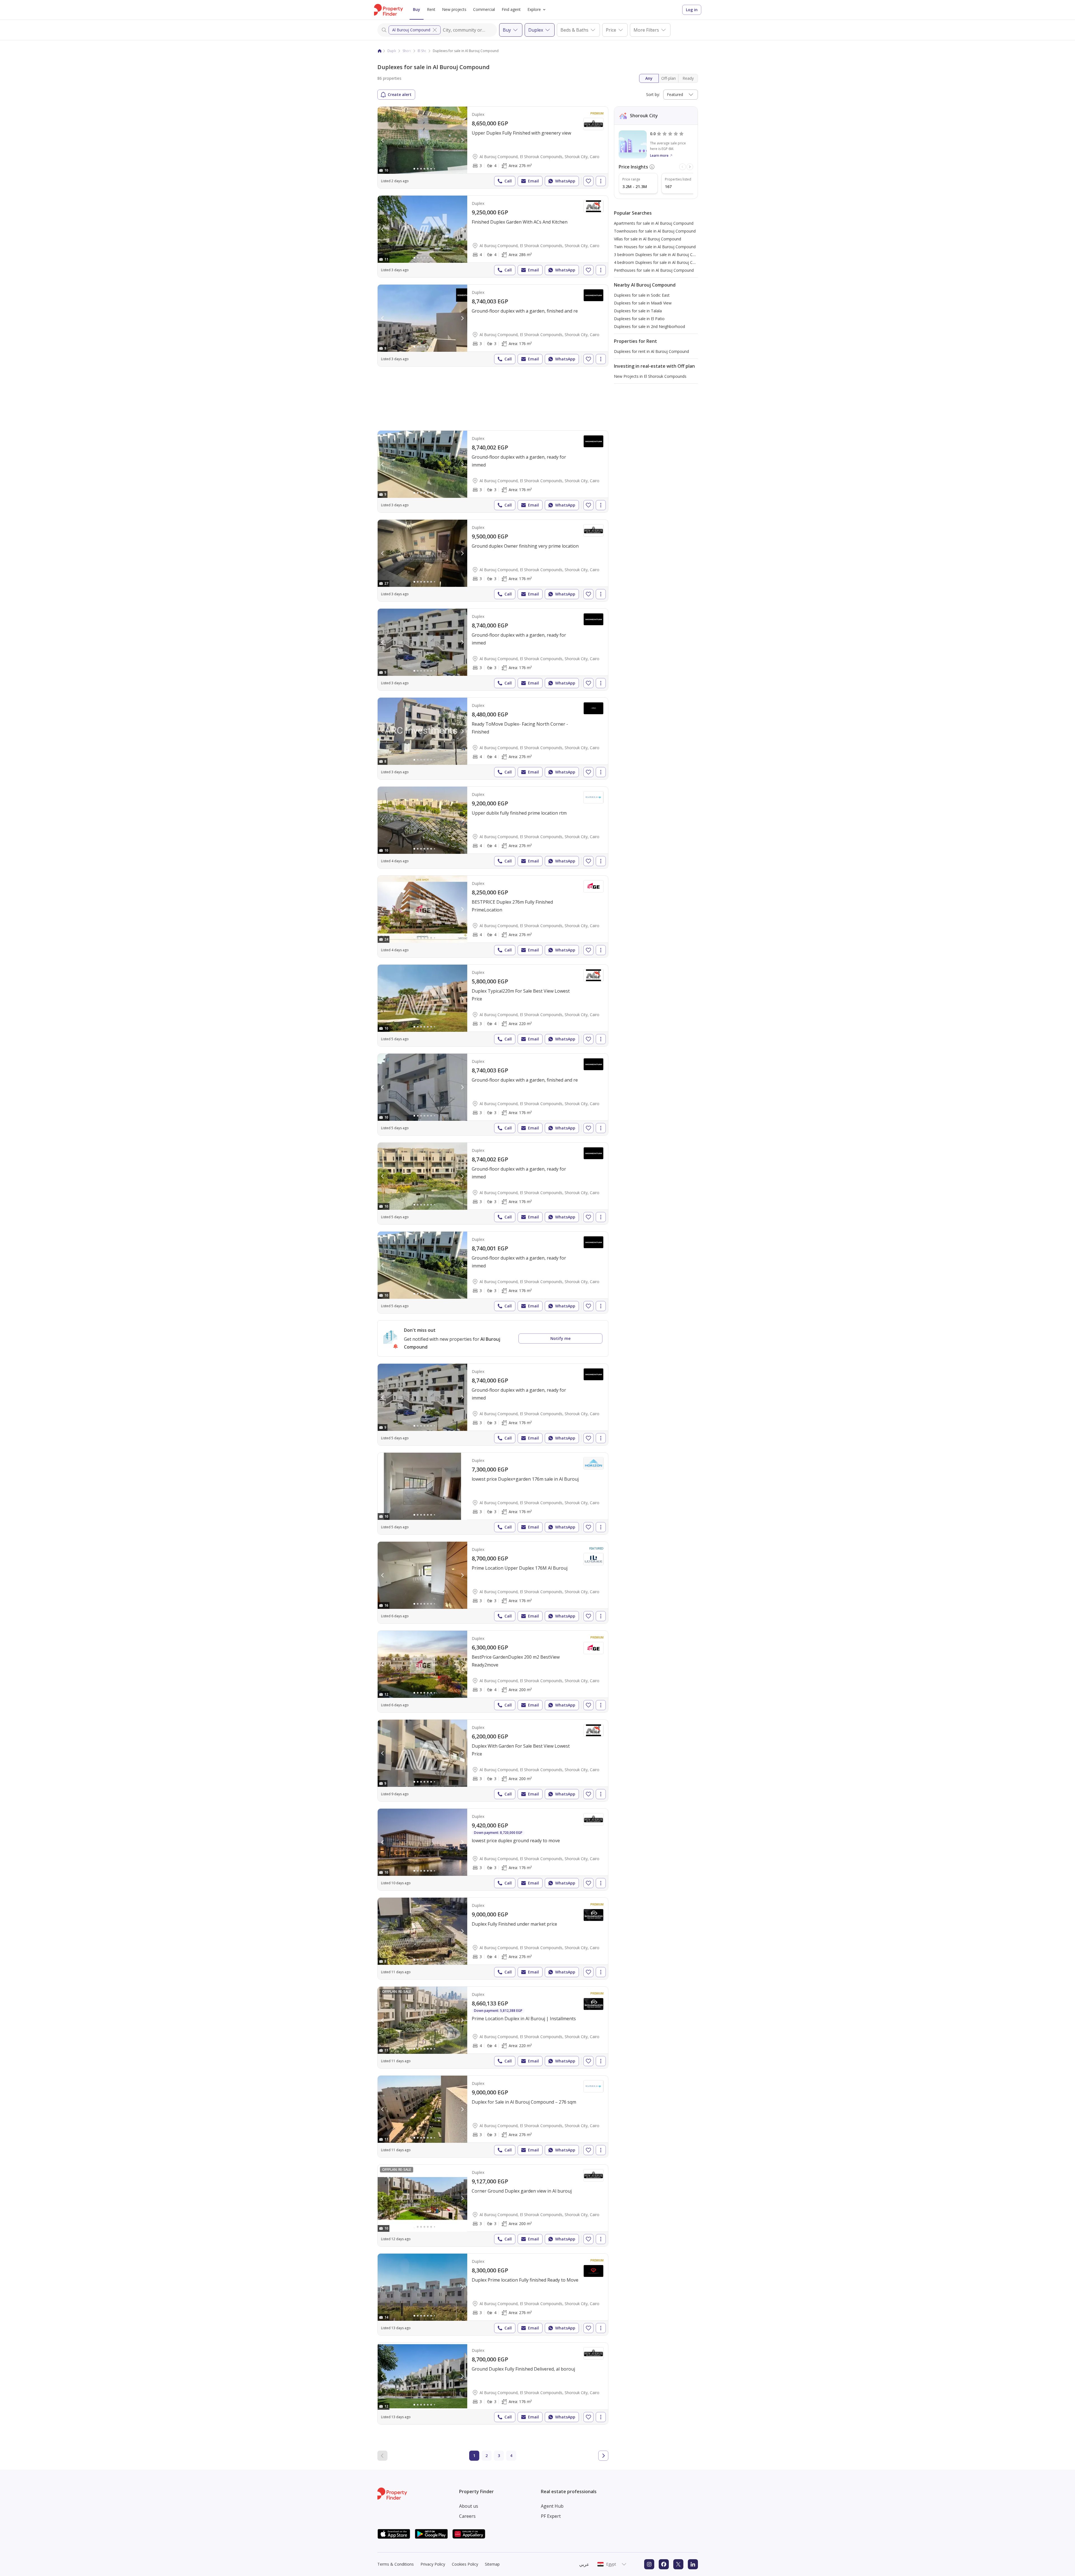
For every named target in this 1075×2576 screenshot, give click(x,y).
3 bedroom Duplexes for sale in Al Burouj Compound (662, 255)
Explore (534, 9)
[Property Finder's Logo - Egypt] (388, 10)
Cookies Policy (465, 2564)
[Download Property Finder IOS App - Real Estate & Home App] (394, 2534)
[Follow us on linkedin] (693, 2564)
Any (649, 78)
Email (533, 181)
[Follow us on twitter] (678, 2564)
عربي (584, 2564)
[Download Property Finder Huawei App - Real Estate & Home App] (469, 2534)
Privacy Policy (433, 2564)
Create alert (400, 94)
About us (469, 2506)
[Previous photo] (383, 140)
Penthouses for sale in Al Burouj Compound (654, 270)
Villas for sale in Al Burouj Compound (648, 239)
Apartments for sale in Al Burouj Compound (654, 223)
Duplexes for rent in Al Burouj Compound (651, 351)
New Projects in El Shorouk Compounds (650, 376)
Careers (467, 2516)
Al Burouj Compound (411, 30)
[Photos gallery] (422, 140)
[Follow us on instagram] (649, 2564)
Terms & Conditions (396, 2564)
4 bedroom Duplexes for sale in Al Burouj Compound (662, 262)
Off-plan (669, 78)
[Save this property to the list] (588, 181)
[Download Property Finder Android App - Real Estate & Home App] (431, 2534)
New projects (454, 9)
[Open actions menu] (601, 181)
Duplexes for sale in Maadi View (643, 303)
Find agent (511, 9)
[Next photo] (462, 140)
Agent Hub (552, 2506)
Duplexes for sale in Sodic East (642, 295)
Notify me (560, 1338)
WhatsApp (565, 181)
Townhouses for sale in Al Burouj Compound (655, 231)
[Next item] (690, 167)
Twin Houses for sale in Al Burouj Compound (655, 247)
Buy (417, 9)
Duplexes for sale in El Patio (639, 319)
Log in (692, 10)
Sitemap (492, 2564)
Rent (431, 9)
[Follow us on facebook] (664, 2564)
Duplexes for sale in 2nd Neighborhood (649, 326)
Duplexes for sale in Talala (638, 311)
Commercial (484, 9)
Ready (688, 78)
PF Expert (551, 2516)
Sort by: (653, 94)
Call (508, 181)
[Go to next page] (603, 2456)
